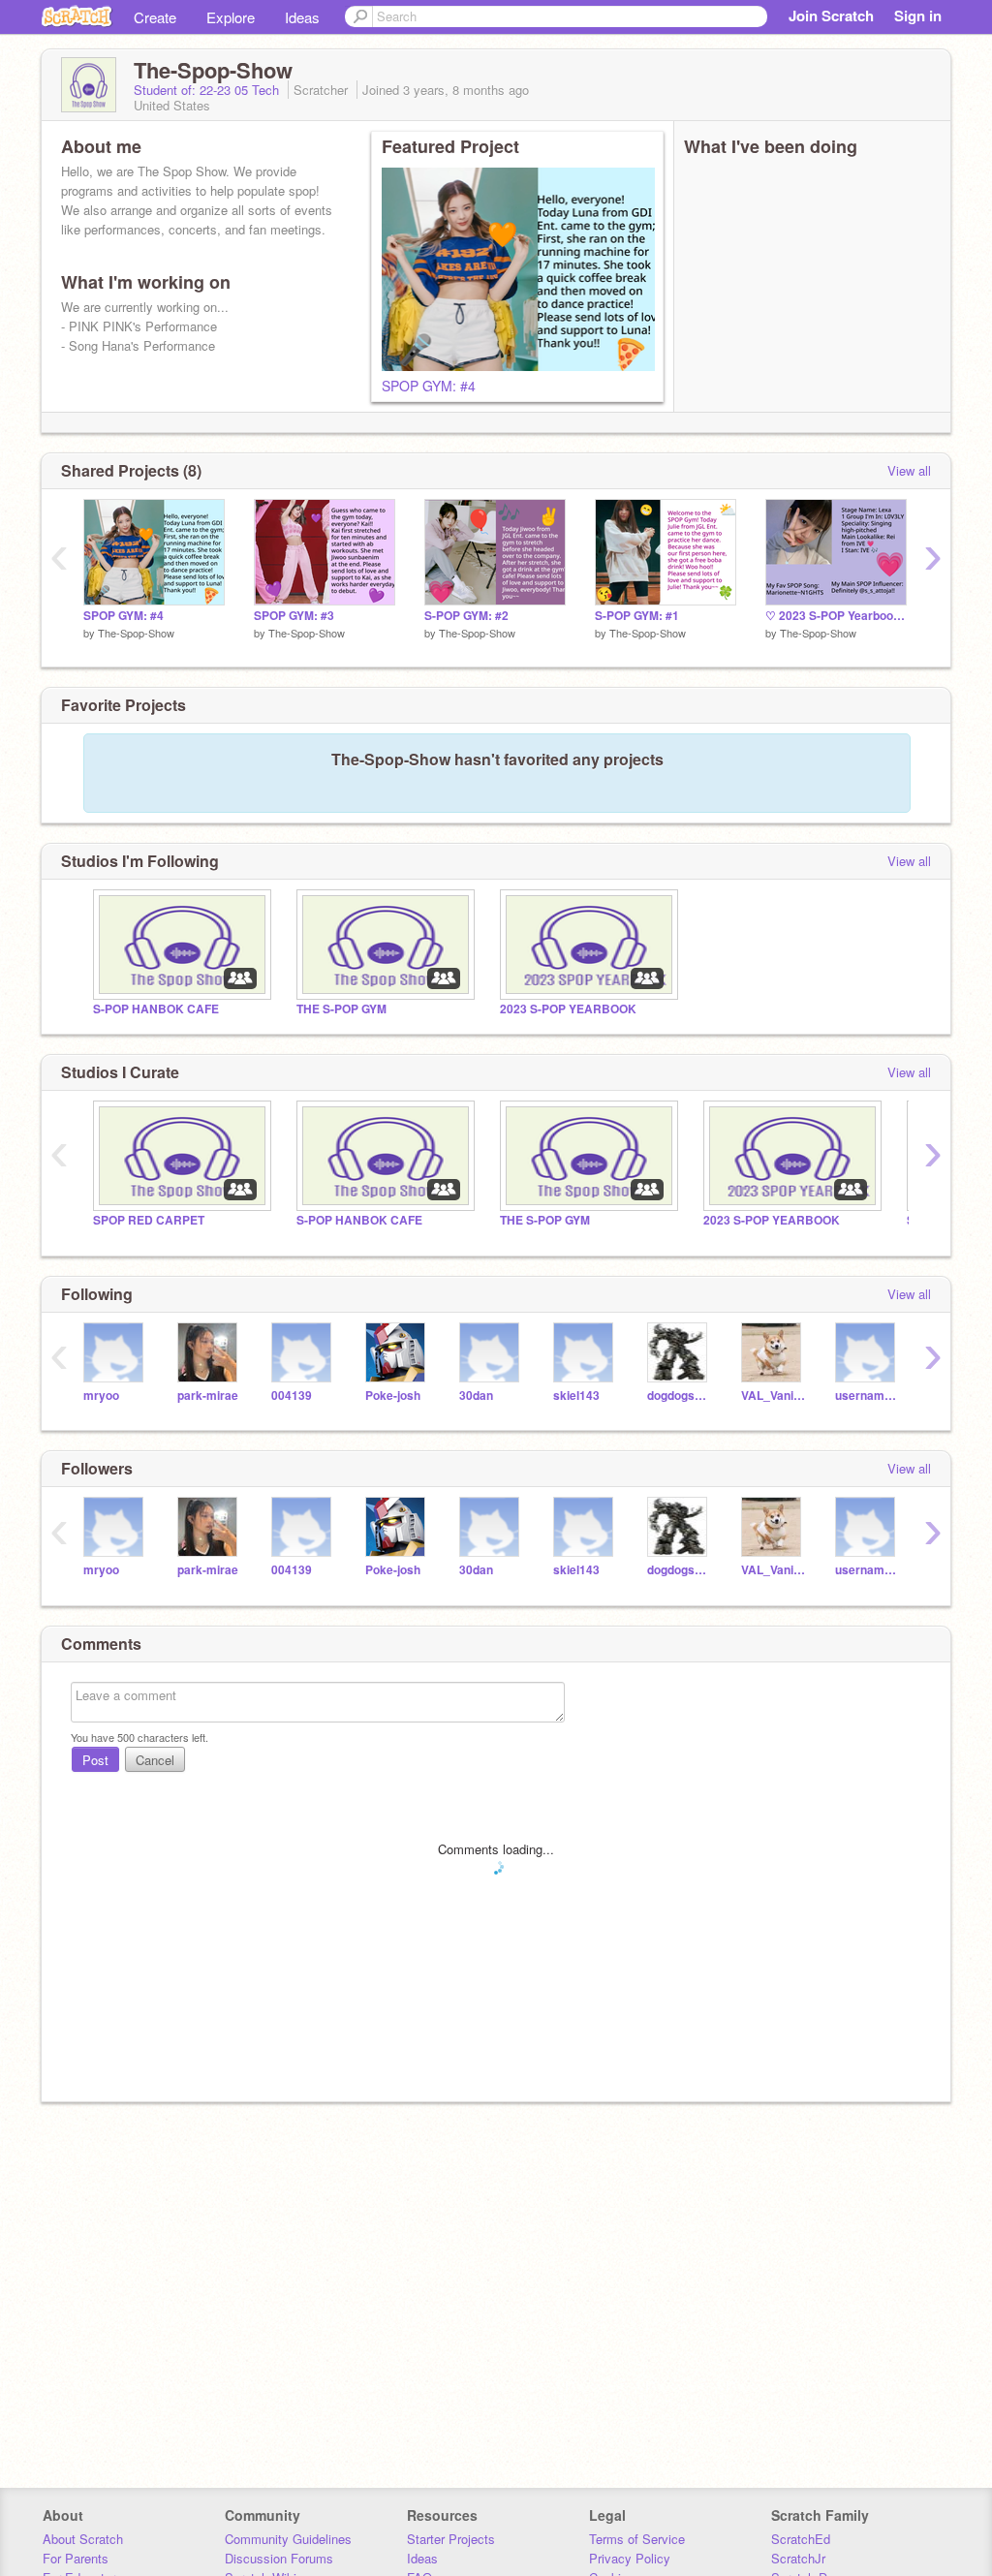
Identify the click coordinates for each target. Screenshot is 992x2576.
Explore (231, 17)
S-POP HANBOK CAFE (156, 1009)
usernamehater (868, 1396)
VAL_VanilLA (774, 1396)
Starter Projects (451, 2539)
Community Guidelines (288, 2539)
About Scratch (83, 2539)
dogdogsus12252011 (680, 1396)
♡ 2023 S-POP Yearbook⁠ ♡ (836, 616)
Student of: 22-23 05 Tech (208, 90)
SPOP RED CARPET (149, 1220)
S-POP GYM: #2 (466, 616)
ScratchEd (801, 2539)
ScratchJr (798, 2558)
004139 (292, 1396)
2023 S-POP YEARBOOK (568, 1009)
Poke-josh (393, 1396)
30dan (476, 1396)
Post (95, 1760)
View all (909, 470)
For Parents (76, 2558)
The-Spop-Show (136, 633)
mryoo (101, 1396)
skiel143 (576, 1396)
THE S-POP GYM (341, 1009)
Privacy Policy (630, 2558)
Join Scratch (831, 16)
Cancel (155, 1760)
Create (155, 17)
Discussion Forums (279, 2558)
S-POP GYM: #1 (637, 616)
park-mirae (208, 1396)
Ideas (302, 17)
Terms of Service (637, 2539)
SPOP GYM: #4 (429, 386)
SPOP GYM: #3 (294, 616)
